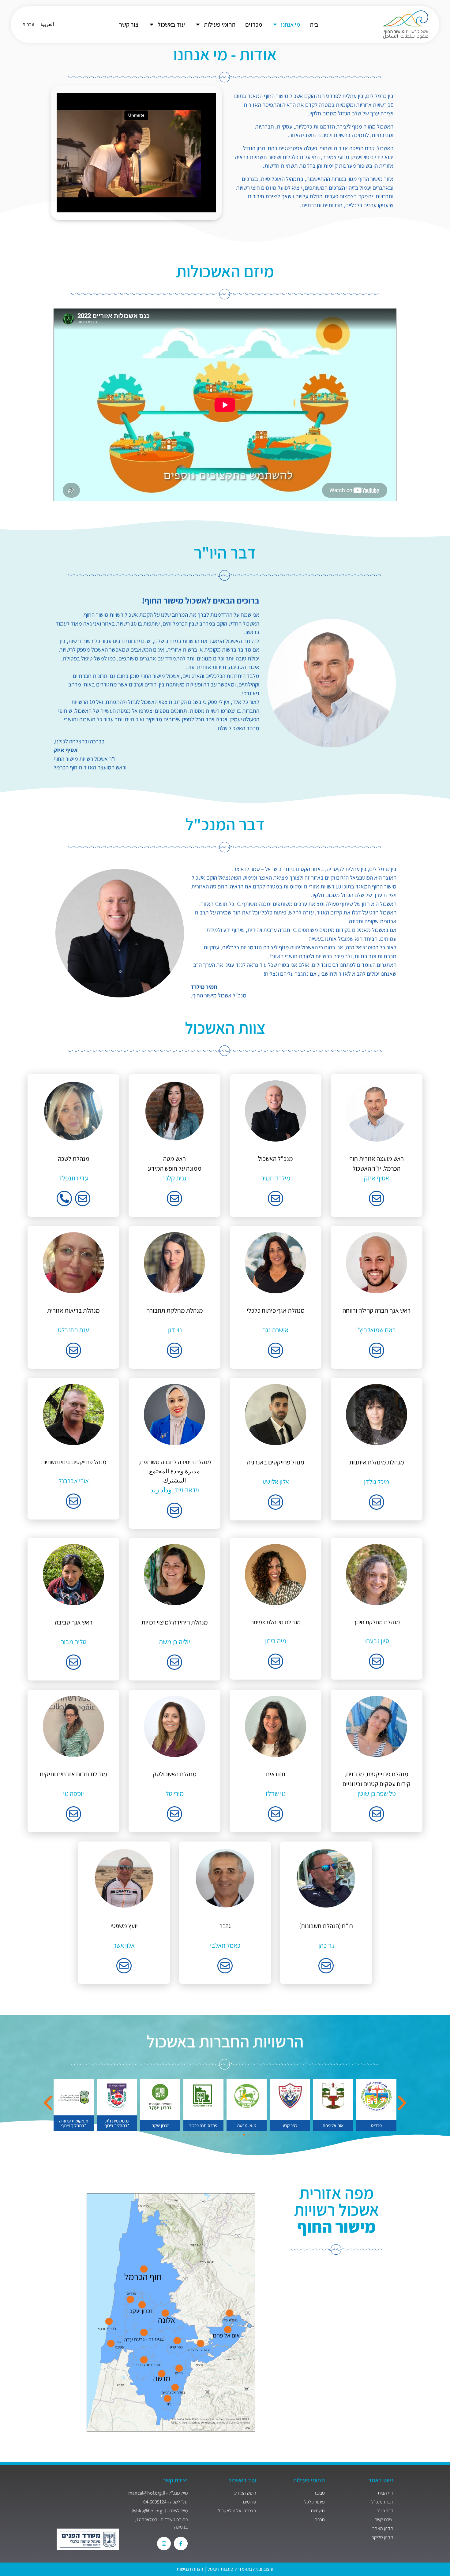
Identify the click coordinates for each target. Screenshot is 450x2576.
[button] (48, 2103)
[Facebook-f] (181, 2544)
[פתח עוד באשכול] (152, 24)
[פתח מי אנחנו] (275, 24)
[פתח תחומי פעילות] (198, 24)
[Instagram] (164, 2544)
